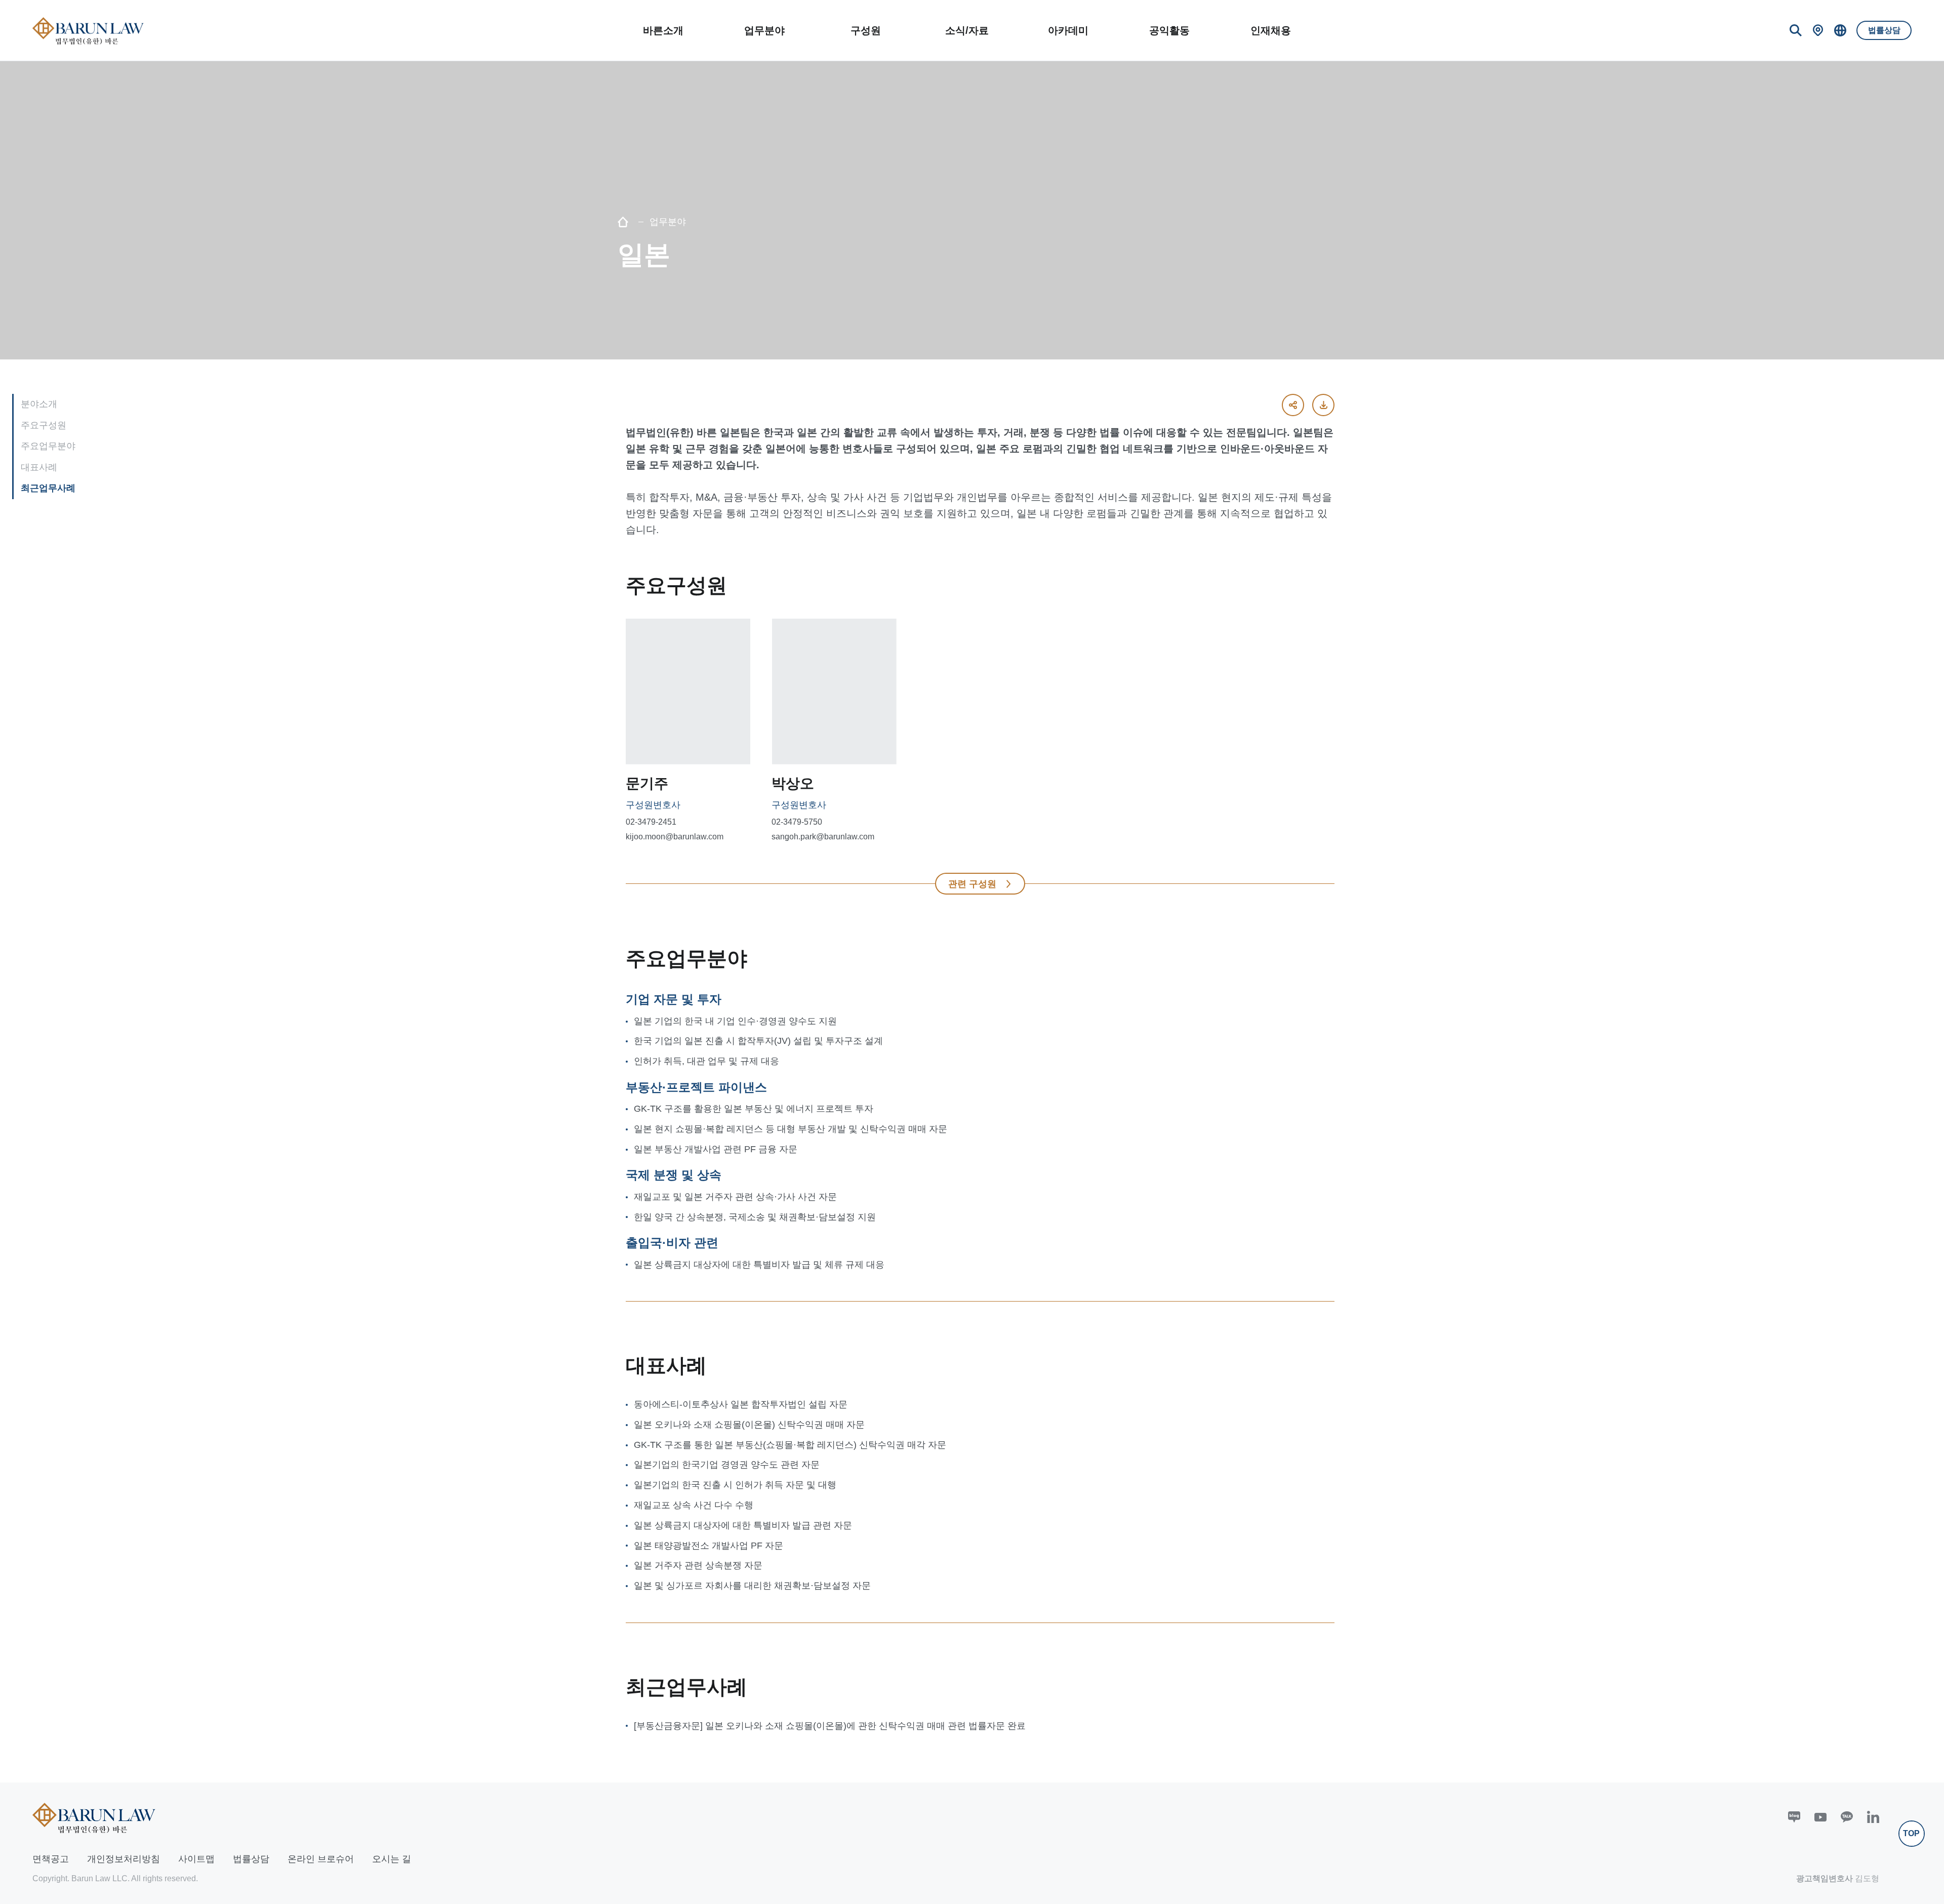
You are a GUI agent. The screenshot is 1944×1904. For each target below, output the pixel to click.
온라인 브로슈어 (321, 1859)
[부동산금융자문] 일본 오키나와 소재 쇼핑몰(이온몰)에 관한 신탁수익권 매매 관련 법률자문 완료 (830, 1726)
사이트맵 (196, 1859)
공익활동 (1169, 30)
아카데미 (1068, 30)
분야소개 (39, 404)
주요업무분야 (48, 446)
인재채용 (1271, 30)
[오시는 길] (1818, 30)
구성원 (866, 30)
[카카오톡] (1847, 1817)
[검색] (1796, 30)
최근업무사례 (48, 488)
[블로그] (1794, 1817)
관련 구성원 (972, 884)
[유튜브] (1820, 1817)
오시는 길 (392, 1859)
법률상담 (1884, 30)
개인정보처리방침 (124, 1859)
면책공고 (51, 1859)
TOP (1911, 1833)
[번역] (1840, 30)
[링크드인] (1873, 1817)
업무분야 (764, 30)
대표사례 (39, 467)
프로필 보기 (681, 746)
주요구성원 (44, 425)
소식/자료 (967, 30)
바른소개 (663, 30)
